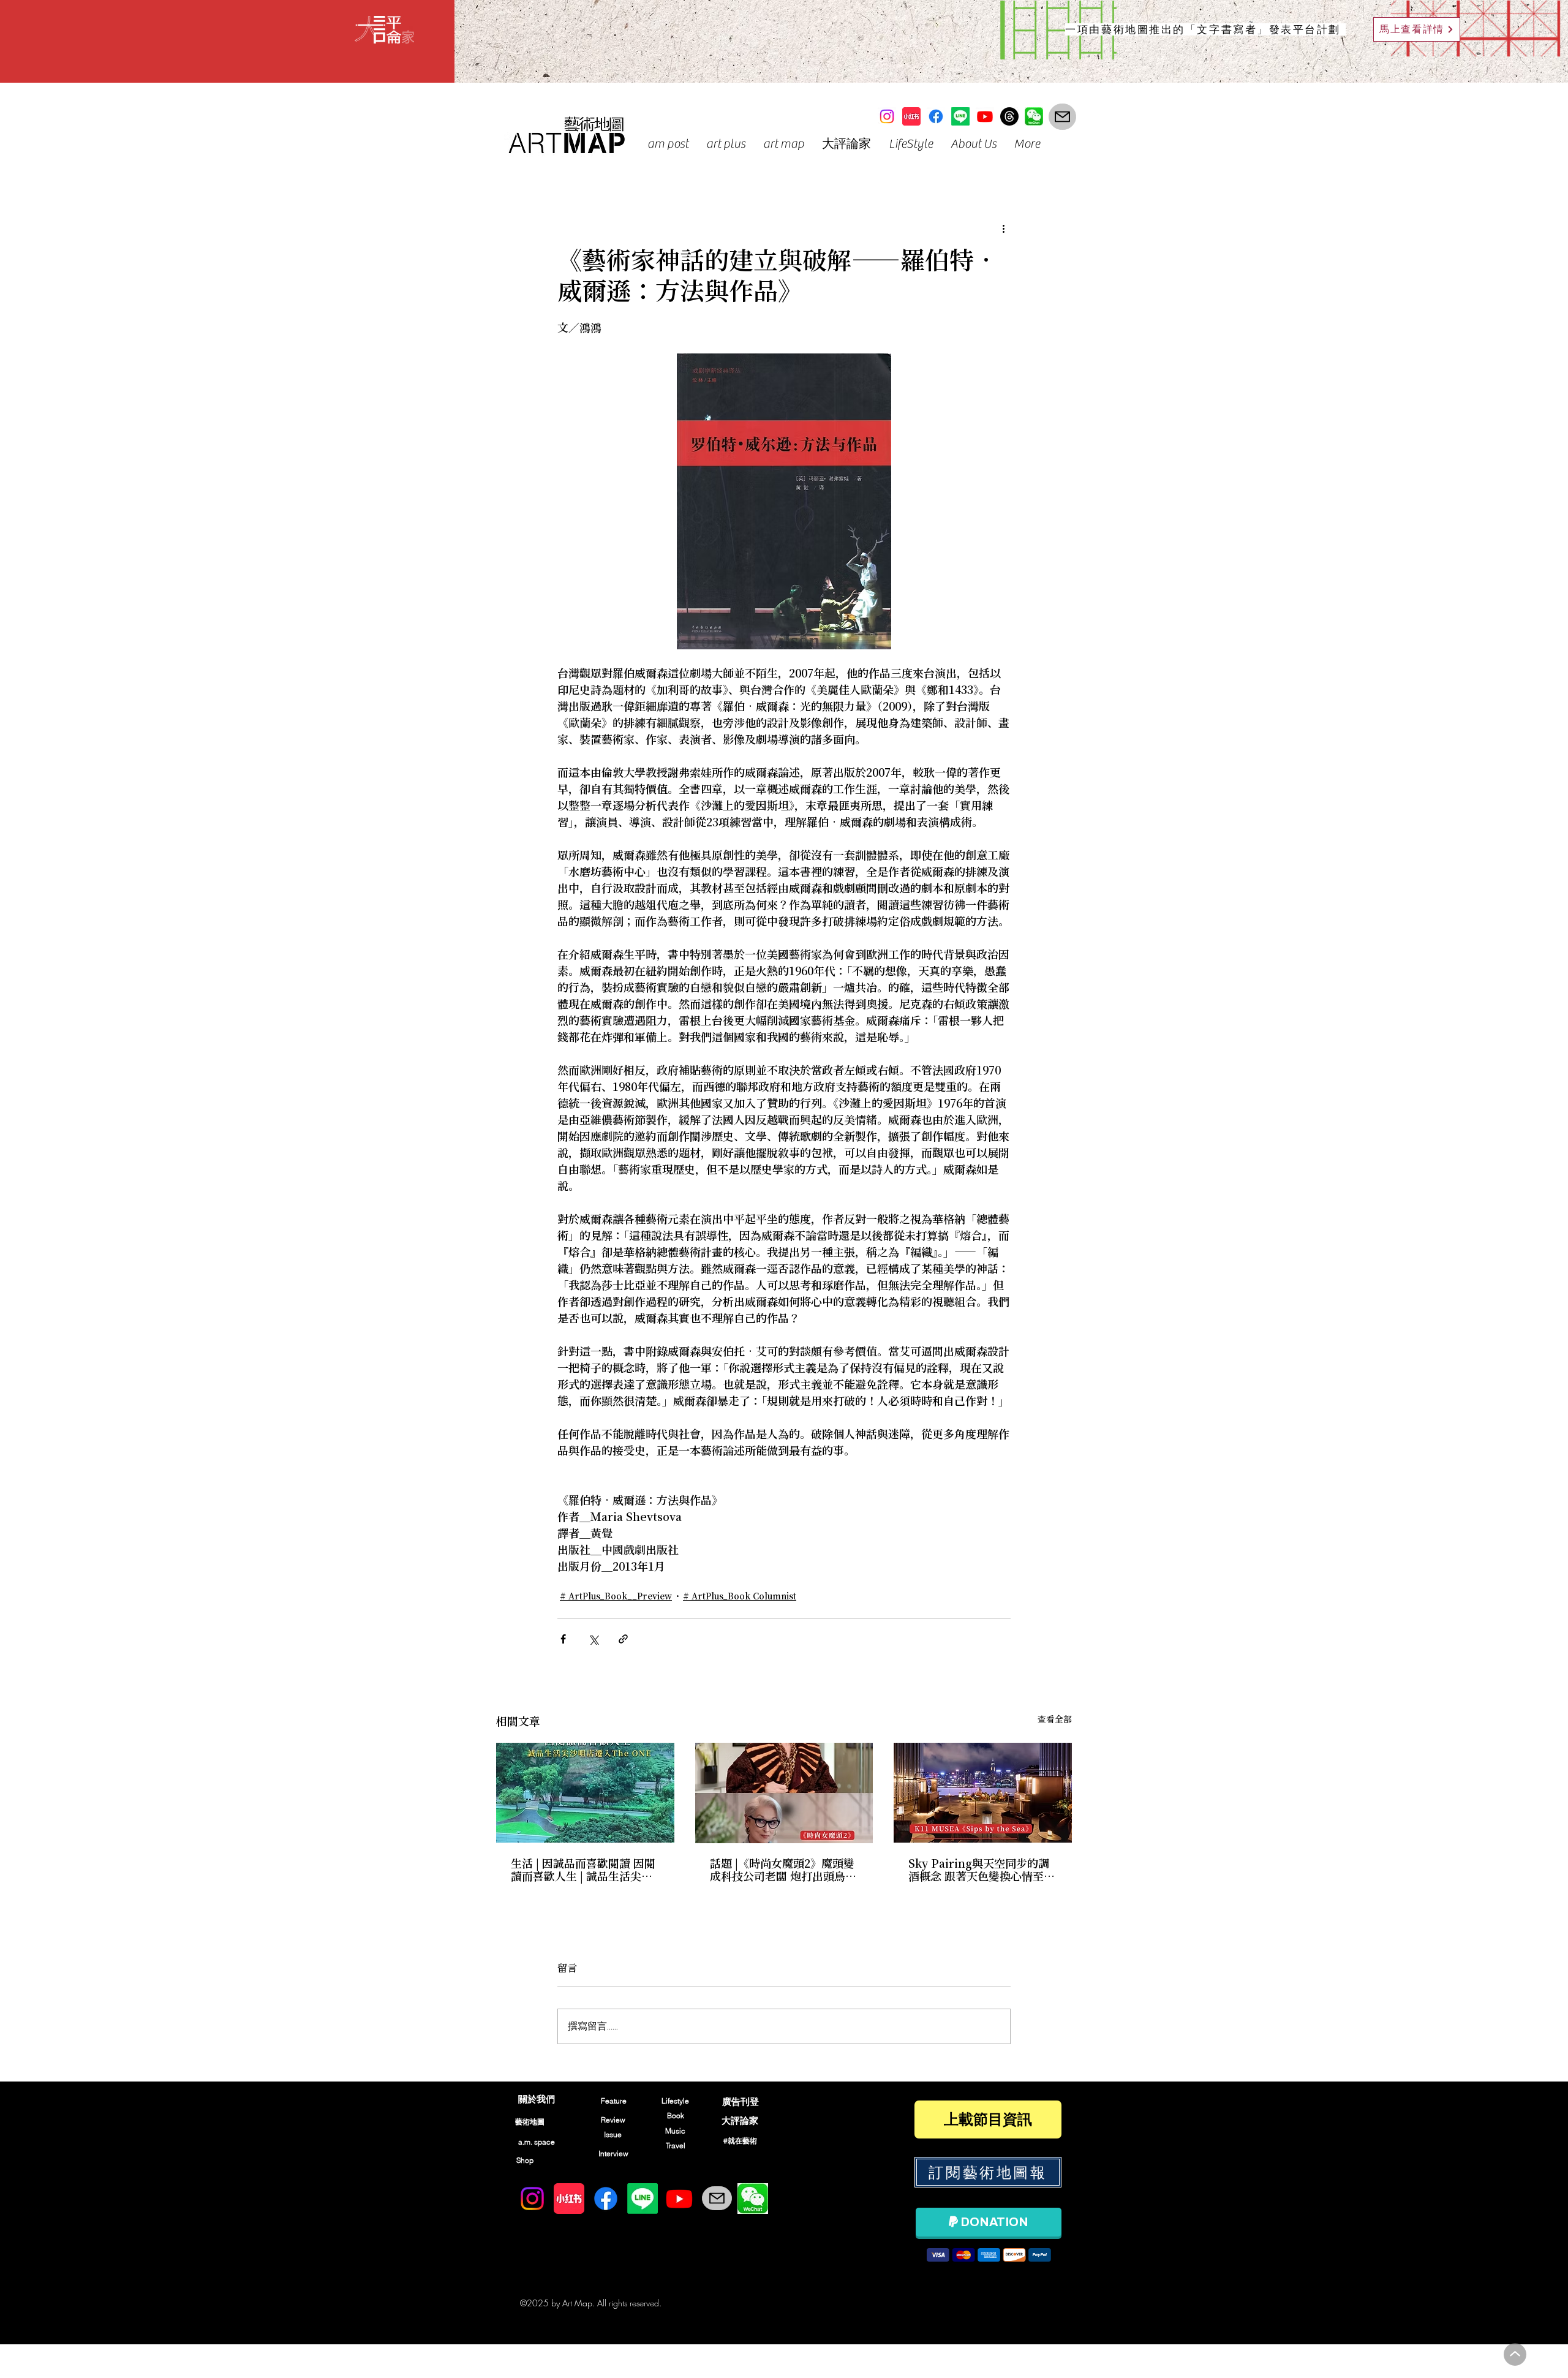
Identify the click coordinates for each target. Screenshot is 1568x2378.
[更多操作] (1003, 228)
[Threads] (1009, 116)
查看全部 (1055, 1720)
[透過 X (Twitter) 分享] (593, 1639)
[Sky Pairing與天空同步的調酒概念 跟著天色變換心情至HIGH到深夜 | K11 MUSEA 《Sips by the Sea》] (983, 1793)
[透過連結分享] (623, 1639)
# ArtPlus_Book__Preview (616, 1597)
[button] (668, 144)
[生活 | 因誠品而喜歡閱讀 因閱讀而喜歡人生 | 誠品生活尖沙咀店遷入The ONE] (585, 1793)
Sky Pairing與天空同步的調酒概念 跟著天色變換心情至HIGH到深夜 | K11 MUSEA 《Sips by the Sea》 (979, 1871)
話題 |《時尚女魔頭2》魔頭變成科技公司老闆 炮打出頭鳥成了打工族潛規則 (783, 1871)
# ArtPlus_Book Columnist (740, 1597)
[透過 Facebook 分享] (563, 1639)
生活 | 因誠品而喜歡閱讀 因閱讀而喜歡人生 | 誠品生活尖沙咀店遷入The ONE (583, 1871)
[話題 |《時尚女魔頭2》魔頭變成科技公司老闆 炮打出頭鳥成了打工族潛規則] (784, 1793)
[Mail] (1062, 117)
